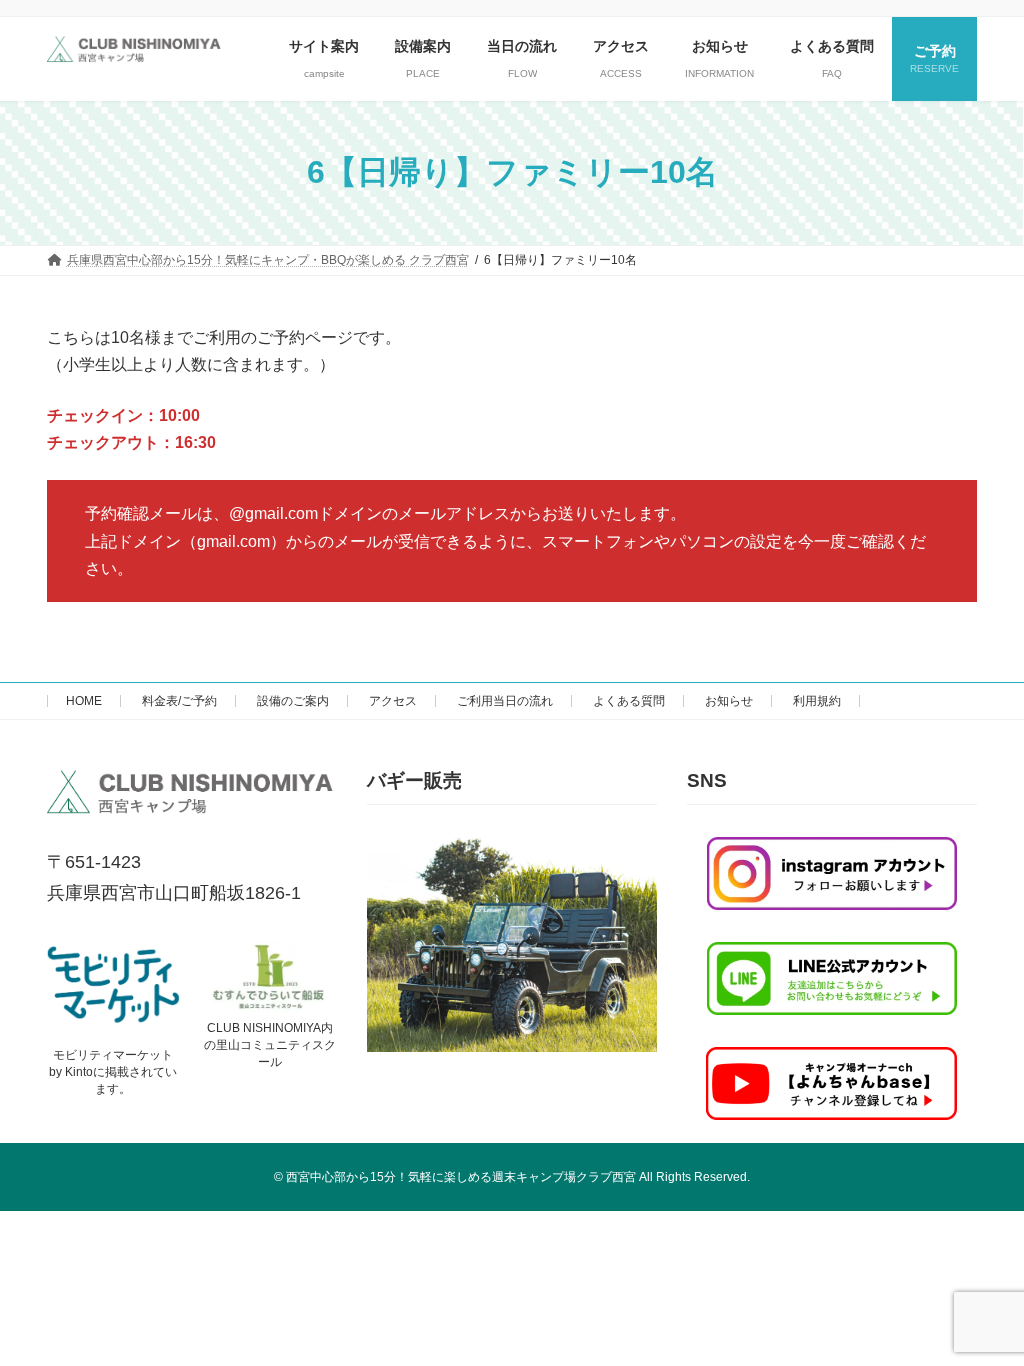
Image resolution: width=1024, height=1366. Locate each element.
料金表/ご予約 (179, 701)
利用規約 (817, 701)
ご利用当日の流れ (505, 701)
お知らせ (729, 701)
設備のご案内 (293, 701)
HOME (84, 701)
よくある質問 (629, 701)
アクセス (393, 701)
